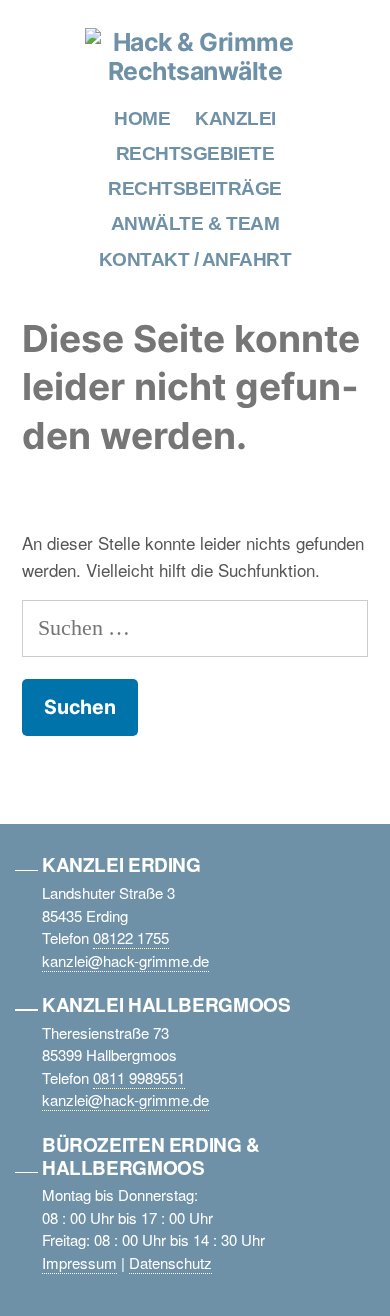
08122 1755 (131, 937)
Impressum (79, 1262)
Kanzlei (235, 118)
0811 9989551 (139, 1077)
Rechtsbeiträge (194, 188)
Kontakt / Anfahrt (195, 259)
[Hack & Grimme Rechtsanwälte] (195, 71)
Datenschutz (170, 1262)
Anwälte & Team (195, 223)
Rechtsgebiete (195, 153)
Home (142, 118)
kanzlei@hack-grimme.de (125, 960)
